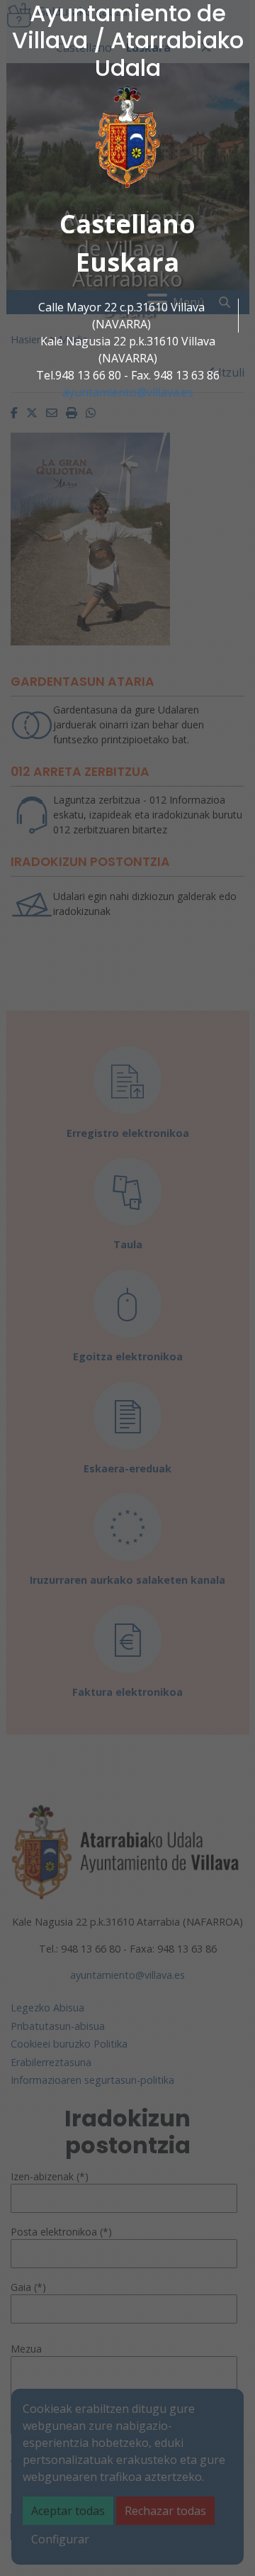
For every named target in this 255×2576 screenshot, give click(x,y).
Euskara (127, 262)
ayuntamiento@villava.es (128, 392)
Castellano (127, 224)
